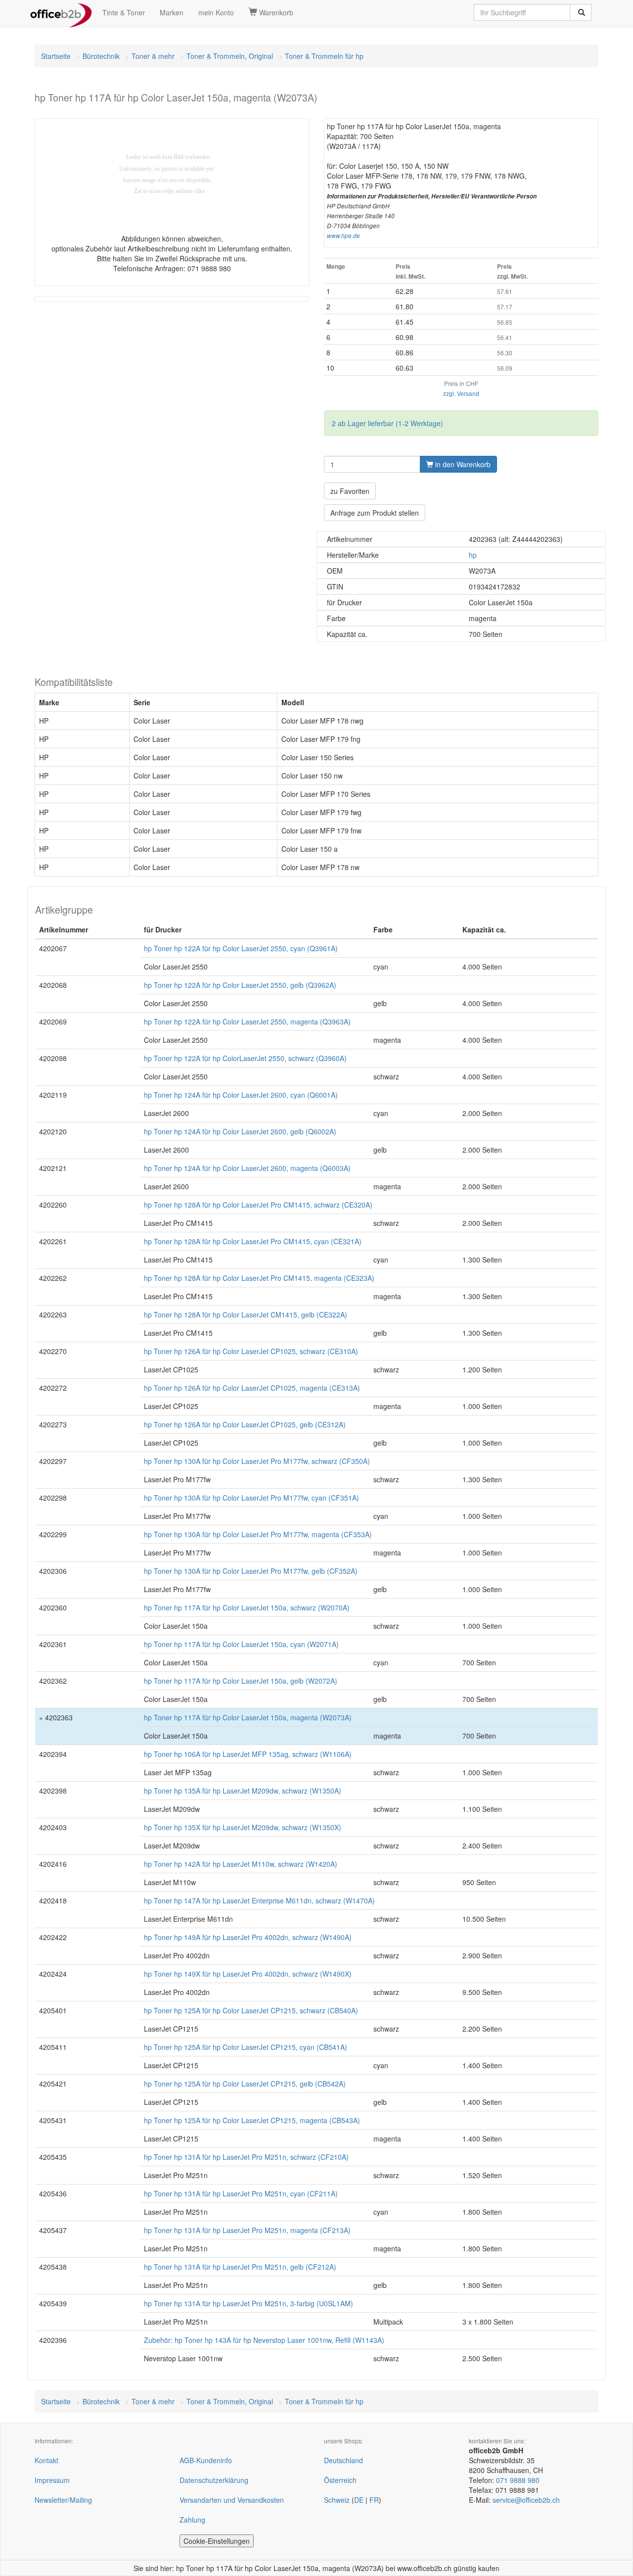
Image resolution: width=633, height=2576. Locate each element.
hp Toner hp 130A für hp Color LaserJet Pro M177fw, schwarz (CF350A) (257, 1461)
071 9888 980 (518, 2480)
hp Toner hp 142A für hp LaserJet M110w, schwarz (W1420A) (241, 1864)
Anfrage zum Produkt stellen (375, 513)
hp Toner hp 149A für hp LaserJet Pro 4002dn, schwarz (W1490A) (248, 1937)
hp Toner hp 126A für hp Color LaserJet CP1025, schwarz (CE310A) (251, 1351)
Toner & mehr (153, 56)
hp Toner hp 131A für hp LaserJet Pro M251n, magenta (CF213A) (247, 2230)
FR (374, 2500)
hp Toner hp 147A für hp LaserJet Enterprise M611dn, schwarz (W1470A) (259, 1900)
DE (359, 2500)
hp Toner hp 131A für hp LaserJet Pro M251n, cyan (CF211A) (241, 2193)
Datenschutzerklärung (214, 2480)
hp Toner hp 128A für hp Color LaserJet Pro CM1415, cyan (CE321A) (253, 1241)
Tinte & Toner (124, 12)
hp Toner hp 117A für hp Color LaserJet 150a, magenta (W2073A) (248, 1717)
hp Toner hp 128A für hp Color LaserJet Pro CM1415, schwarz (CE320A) (258, 1205)
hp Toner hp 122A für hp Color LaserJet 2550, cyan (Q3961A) (241, 948)
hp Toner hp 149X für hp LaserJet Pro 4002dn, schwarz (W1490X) (248, 1974)
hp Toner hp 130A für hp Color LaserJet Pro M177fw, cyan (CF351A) (251, 1498)
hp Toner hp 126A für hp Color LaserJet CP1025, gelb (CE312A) (245, 1424)
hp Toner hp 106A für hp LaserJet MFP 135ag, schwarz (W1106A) (248, 1754)
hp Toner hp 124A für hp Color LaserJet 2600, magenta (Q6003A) (247, 1168)
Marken (172, 12)
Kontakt (46, 2460)
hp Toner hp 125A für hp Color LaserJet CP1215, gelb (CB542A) (245, 2084)
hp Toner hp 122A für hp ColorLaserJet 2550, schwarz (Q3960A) (245, 1058)
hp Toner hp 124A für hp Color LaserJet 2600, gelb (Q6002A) (240, 1131)
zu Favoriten (350, 491)
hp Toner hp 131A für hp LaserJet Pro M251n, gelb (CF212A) (240, 2267)
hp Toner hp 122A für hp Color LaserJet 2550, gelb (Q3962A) (240, 985)
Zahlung (192, 2520)
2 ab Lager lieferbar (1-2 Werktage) (387, 423)
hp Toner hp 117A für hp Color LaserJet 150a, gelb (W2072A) (241, 1681)
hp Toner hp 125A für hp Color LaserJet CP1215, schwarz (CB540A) (251, 2010)
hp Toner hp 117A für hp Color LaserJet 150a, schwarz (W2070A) (247, 1607)
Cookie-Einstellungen (217, 2541)
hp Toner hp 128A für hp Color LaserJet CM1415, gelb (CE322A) (246, 1314)
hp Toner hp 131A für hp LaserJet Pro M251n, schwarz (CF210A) (246, 2157)
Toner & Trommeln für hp (324, 56)
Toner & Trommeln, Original (230, 56)
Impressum (52, 2480)
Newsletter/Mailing (63, 2500)
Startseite (56, 56)
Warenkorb (275, 12)
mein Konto (216, 12)
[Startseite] (61, 12)
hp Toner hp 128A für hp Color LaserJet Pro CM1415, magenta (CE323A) (259, 1278)
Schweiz (337, 2500)
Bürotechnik (101, 56)
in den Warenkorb (462, 464)
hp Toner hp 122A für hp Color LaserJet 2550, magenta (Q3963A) (247, 1021)
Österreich (340, 2480)
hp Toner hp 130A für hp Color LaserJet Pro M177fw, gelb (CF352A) (251, 1571)
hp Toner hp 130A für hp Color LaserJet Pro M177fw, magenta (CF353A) (258, 1534)
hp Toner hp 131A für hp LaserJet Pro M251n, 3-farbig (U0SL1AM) (249, 2303)
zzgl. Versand (461, 393)
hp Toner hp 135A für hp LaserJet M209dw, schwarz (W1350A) (243, 1791)
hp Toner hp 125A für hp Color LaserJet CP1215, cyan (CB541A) (246, 2047)
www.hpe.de (343, 236)
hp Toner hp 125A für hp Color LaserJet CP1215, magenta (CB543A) (252, 2120)
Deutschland (343, 2460)
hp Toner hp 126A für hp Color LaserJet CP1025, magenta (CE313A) (252, 1388)
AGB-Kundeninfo (206, 2460)
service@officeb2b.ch (526, 2500)
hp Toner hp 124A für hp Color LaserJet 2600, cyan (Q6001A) (241, 1095)
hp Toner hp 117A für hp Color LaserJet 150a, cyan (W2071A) (241, 1644)
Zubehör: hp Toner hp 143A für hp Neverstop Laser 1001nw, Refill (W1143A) (264, 2340)
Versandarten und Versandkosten (232, 2500)
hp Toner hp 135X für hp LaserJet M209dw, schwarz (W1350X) (243, 1827)
